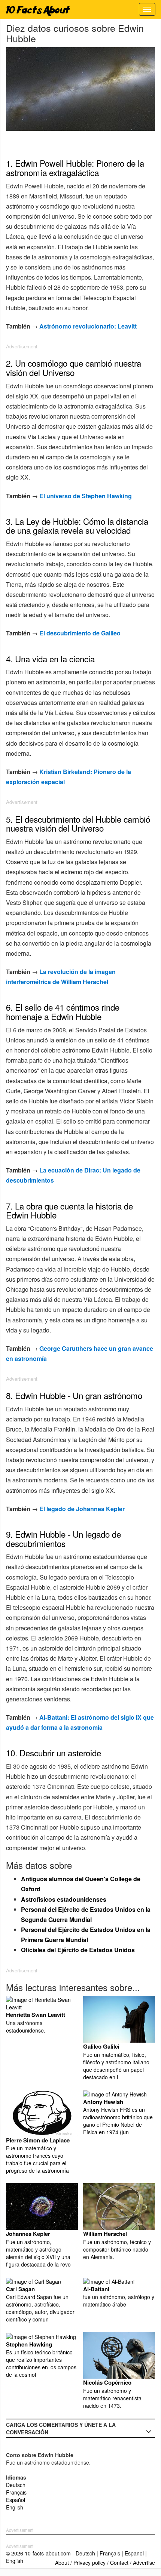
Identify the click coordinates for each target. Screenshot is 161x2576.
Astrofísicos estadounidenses (64, 1899)
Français (16, 2492)
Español (16, 2500)
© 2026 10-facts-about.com (38, 2553)
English (15, 2507)
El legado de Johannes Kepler (82, 1509)
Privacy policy (89, 2563)
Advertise (144, 2563)
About (62, 2563)
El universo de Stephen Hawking (86, 496)
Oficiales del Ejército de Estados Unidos (78, 1950)
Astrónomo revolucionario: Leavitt (88, 326)
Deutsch (16, 2485)
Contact (119, 2563)
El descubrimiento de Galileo (80, 633)
